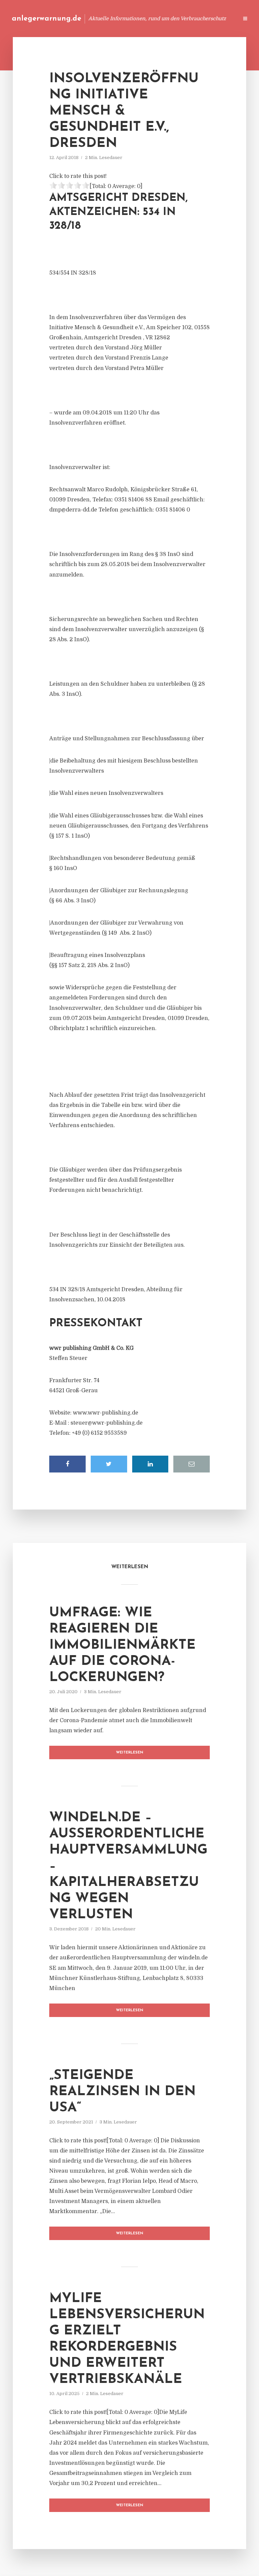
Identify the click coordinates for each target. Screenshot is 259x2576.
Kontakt (151, 18)
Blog (105, 18)
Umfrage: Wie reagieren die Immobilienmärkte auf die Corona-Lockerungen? (122, 1645)
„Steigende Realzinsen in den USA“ (122, 2092)
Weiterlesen (130, 1753)
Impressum (182, 18)
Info (126, 18)
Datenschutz (219, 18)
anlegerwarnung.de (47, 19)
